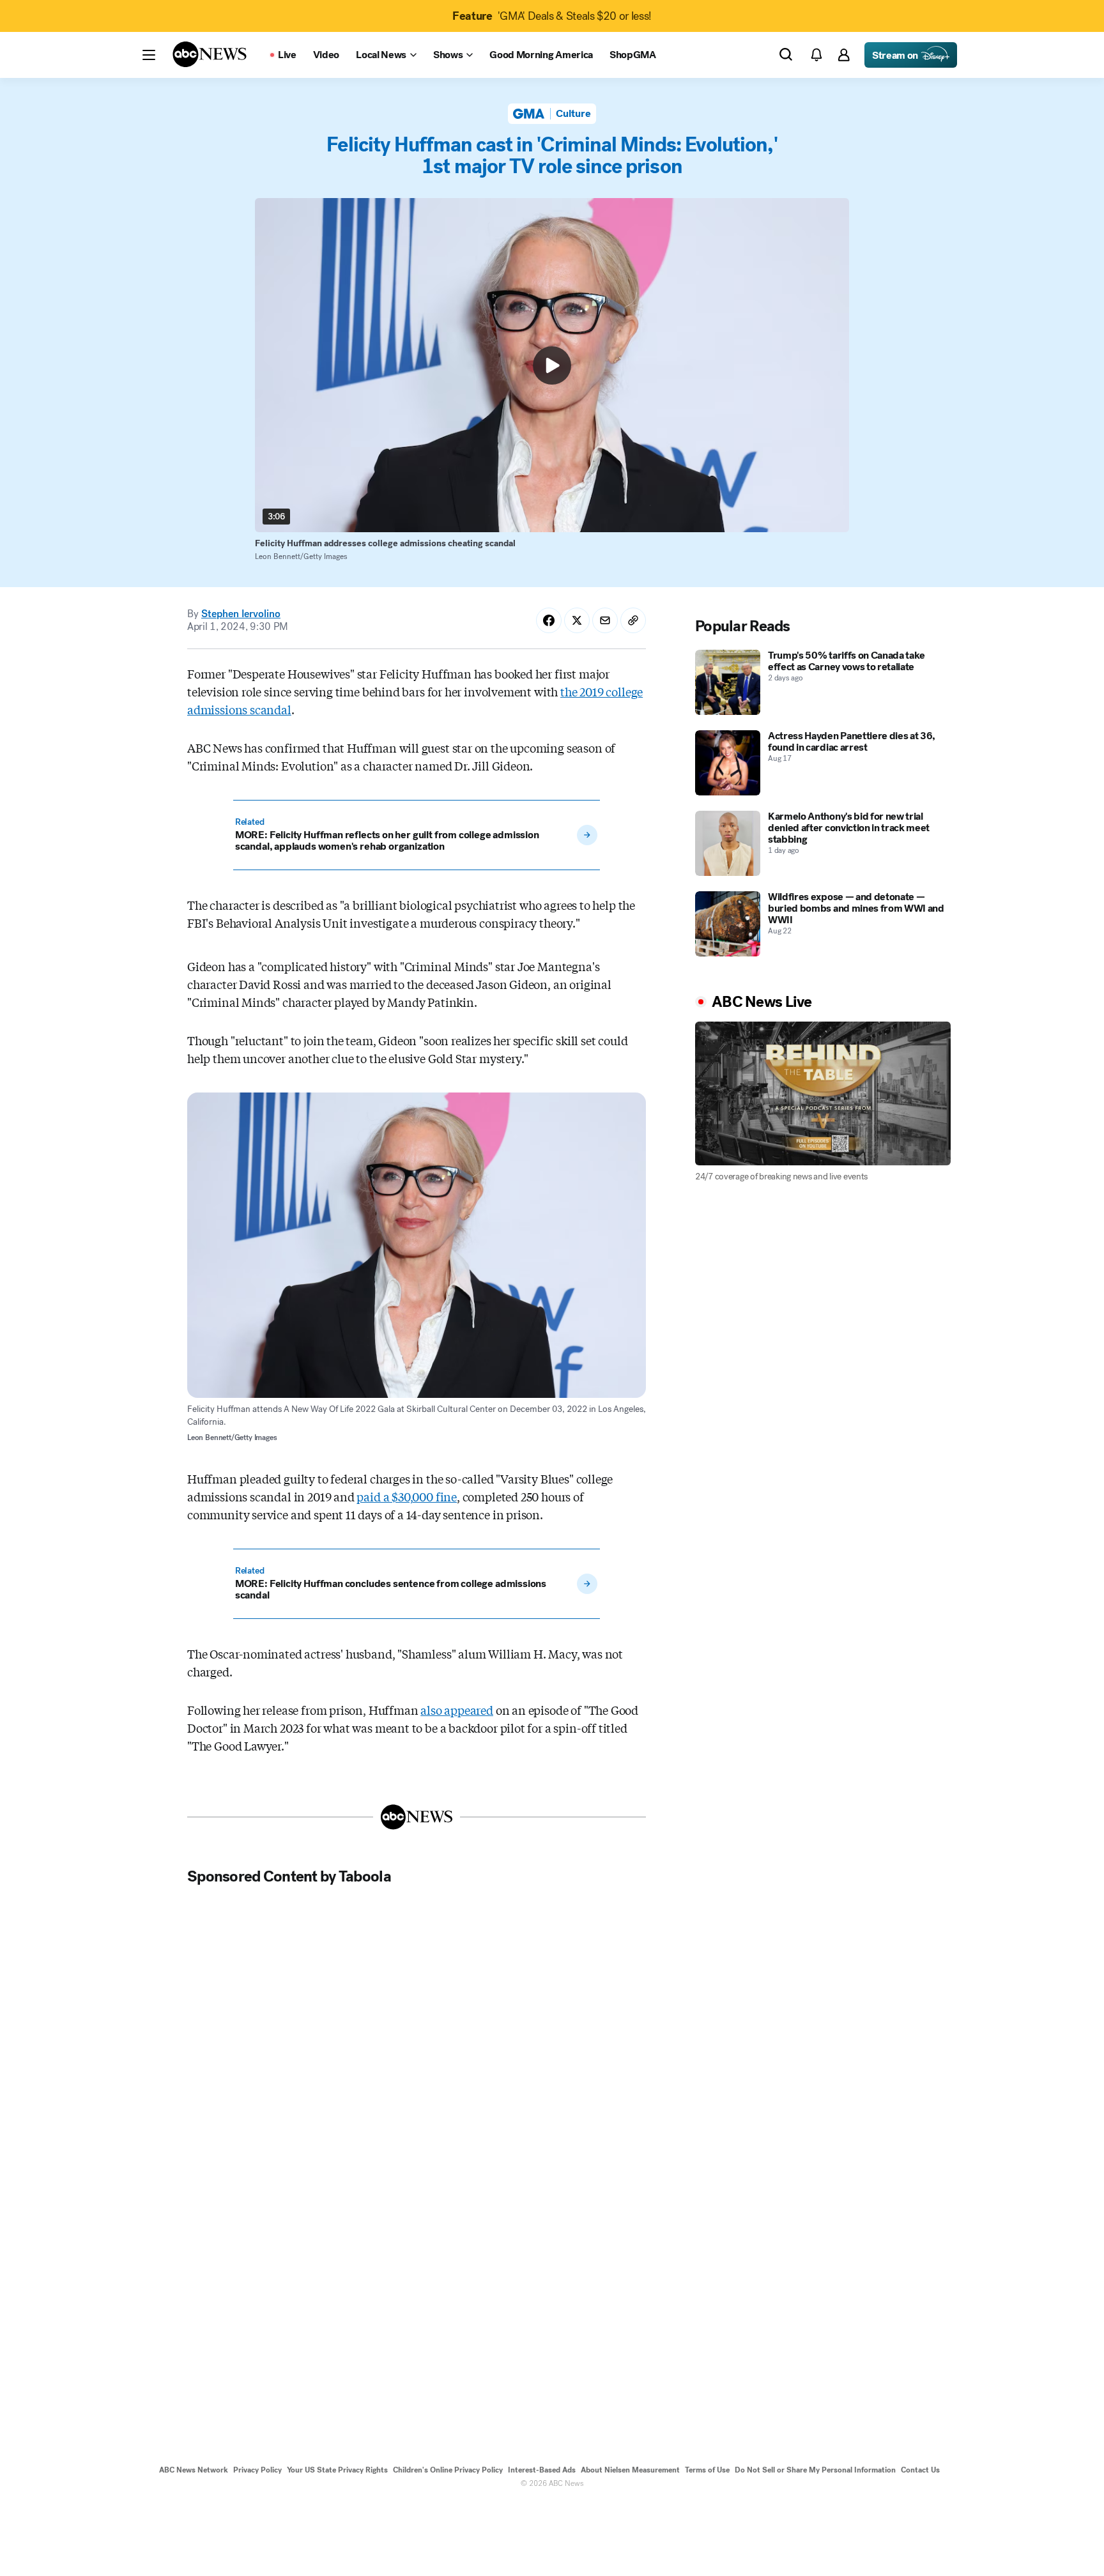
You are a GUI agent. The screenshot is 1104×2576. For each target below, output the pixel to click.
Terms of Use (707, 2470)
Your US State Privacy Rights (337, 2470)
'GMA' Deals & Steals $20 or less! (552, 16)
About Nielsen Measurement (630, 2470)
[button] (149, 55)
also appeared (457, 1710)
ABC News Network (194, 2470)
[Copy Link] (633, 620)
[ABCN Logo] (210, 54)
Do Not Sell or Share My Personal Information (815, 2470)
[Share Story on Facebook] (549, 620)
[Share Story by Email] (605, 620)
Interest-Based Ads (542, 2470)
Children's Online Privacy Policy (448, 2470)
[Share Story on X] (577, 620)
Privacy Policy (257, 2470)
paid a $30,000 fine (407, 1496)
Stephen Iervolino (241, 614)
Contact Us (920, 2470)
